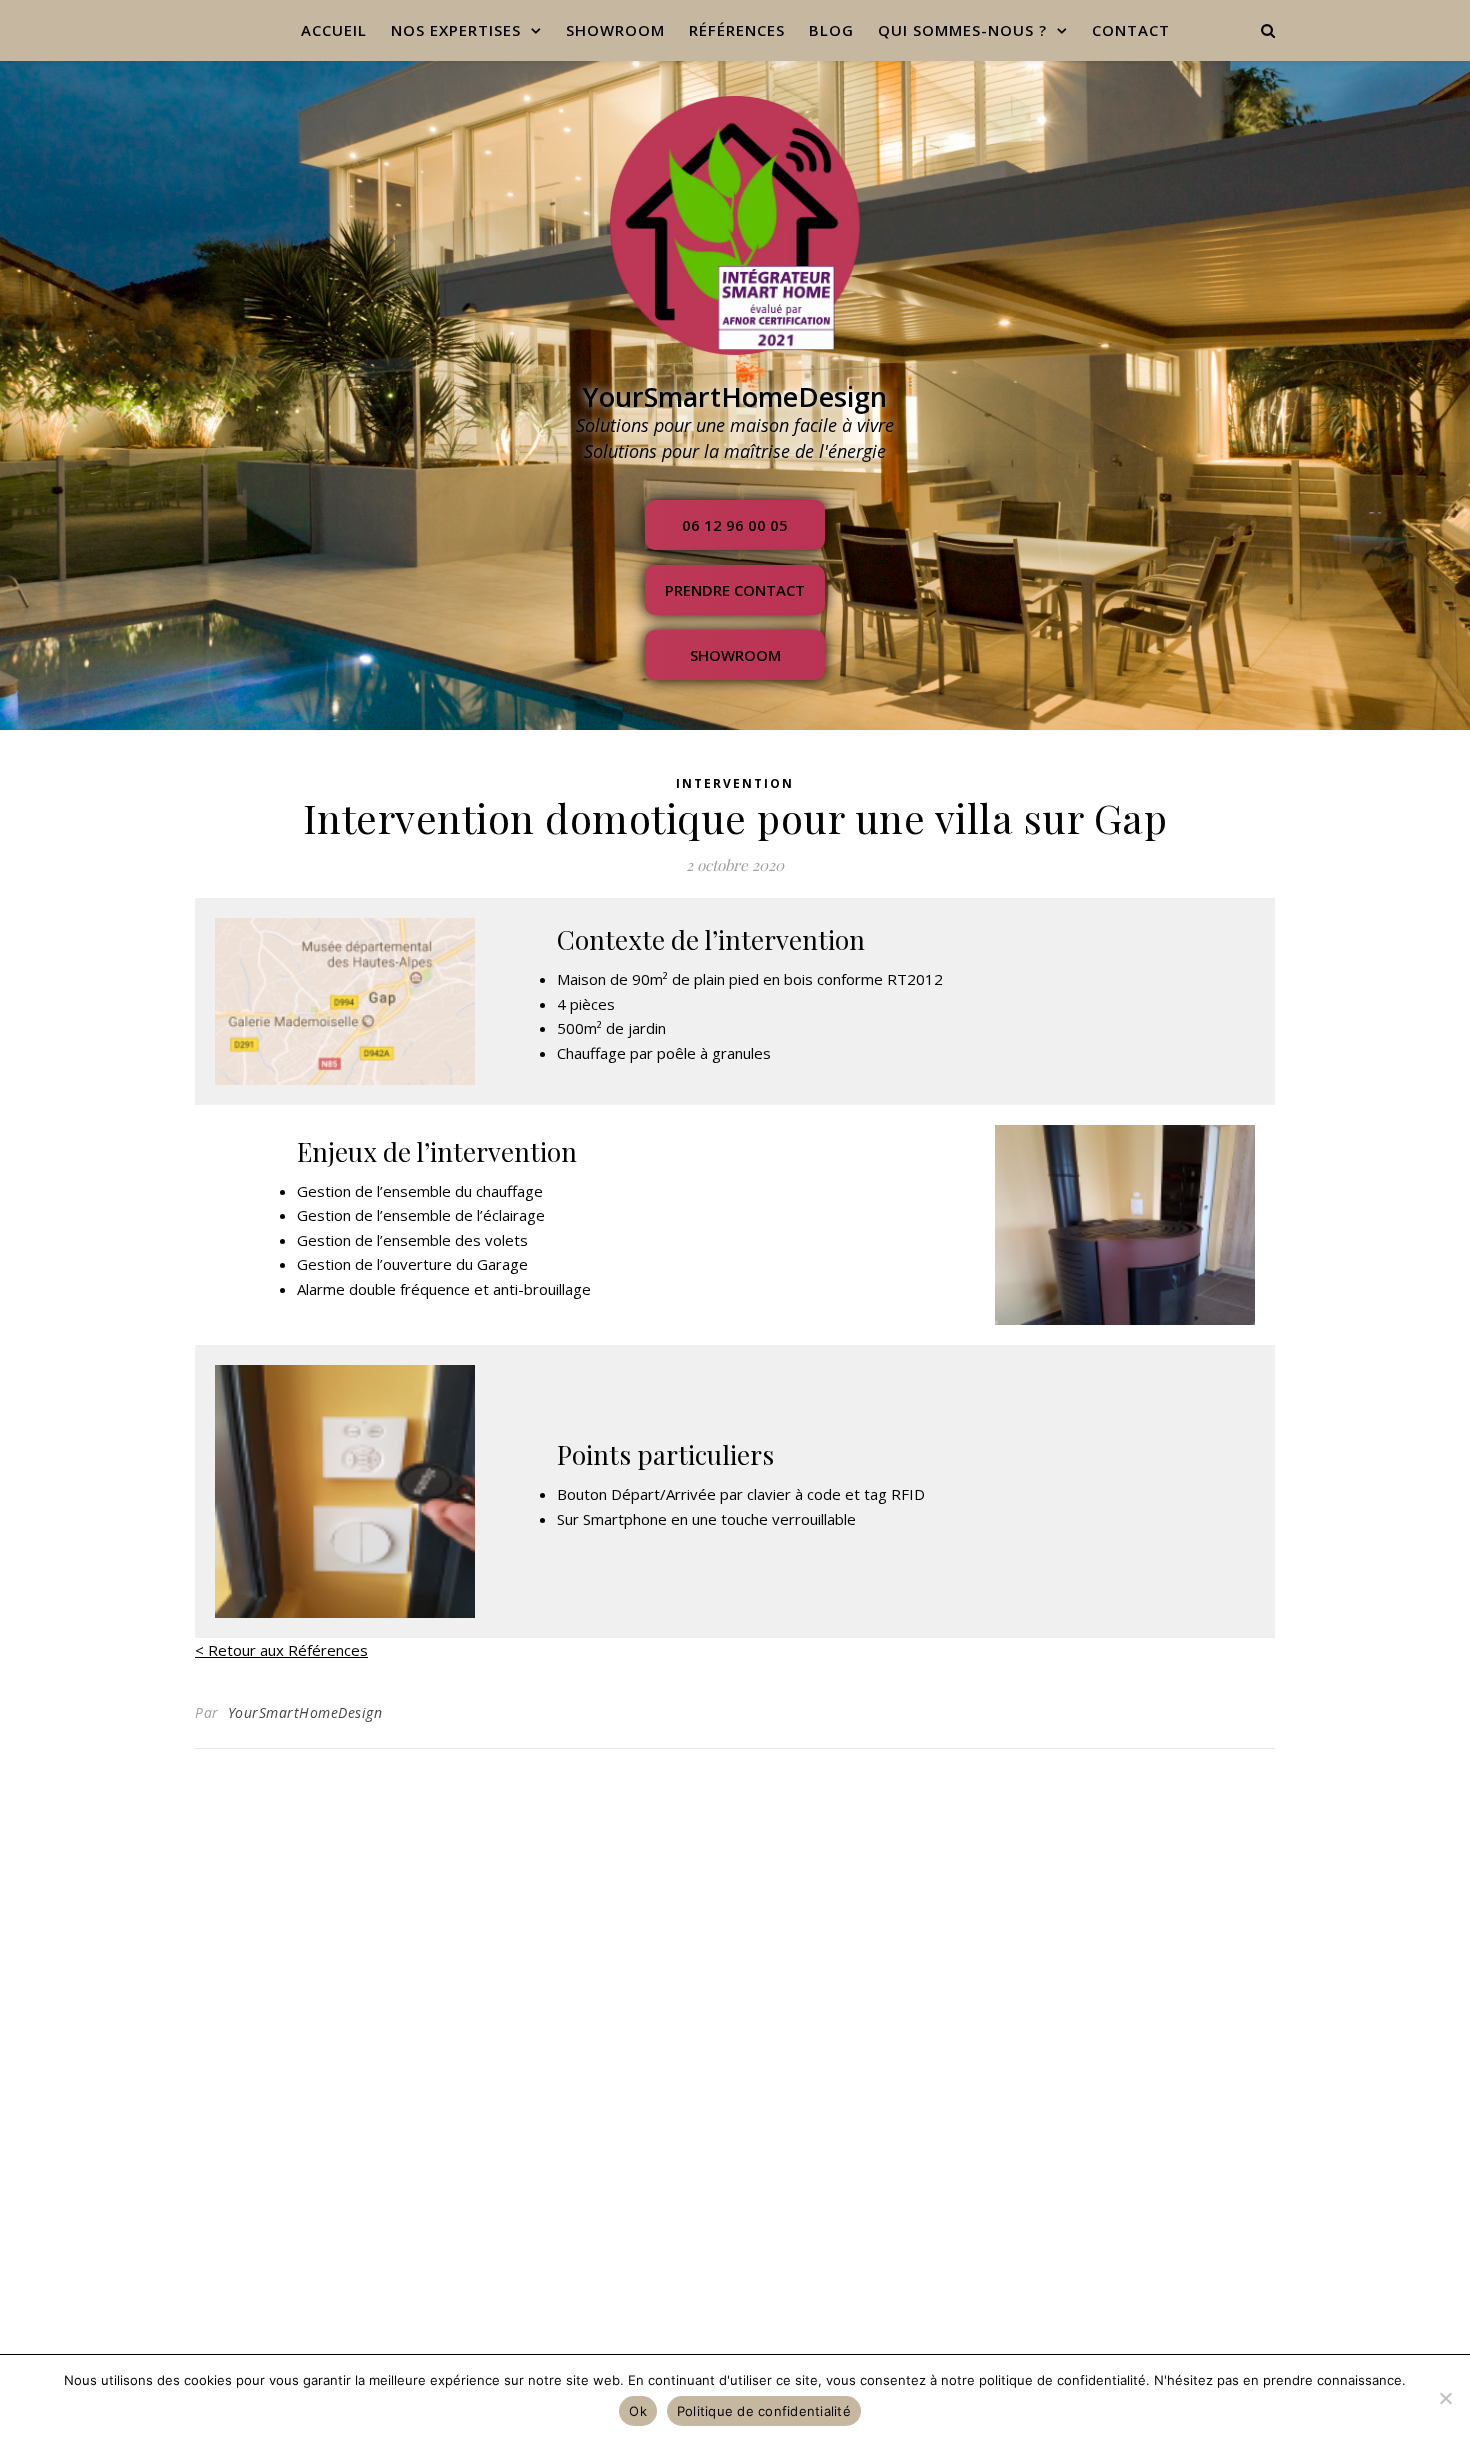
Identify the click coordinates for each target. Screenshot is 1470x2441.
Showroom (735, 655)
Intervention (735, 783)
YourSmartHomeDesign (305, 1712)
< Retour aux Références (281, 1650)
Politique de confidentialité (764, 2411)
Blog (831, 30)
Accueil (334, 30)
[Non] (1445, 2398)
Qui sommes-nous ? (962, 30)
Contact (1131, 30)
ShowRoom (615, 30)
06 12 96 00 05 (735, 525)
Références (737, 30)
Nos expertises (456, 30)
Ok (638, 2411)
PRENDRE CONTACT (735, 590)
